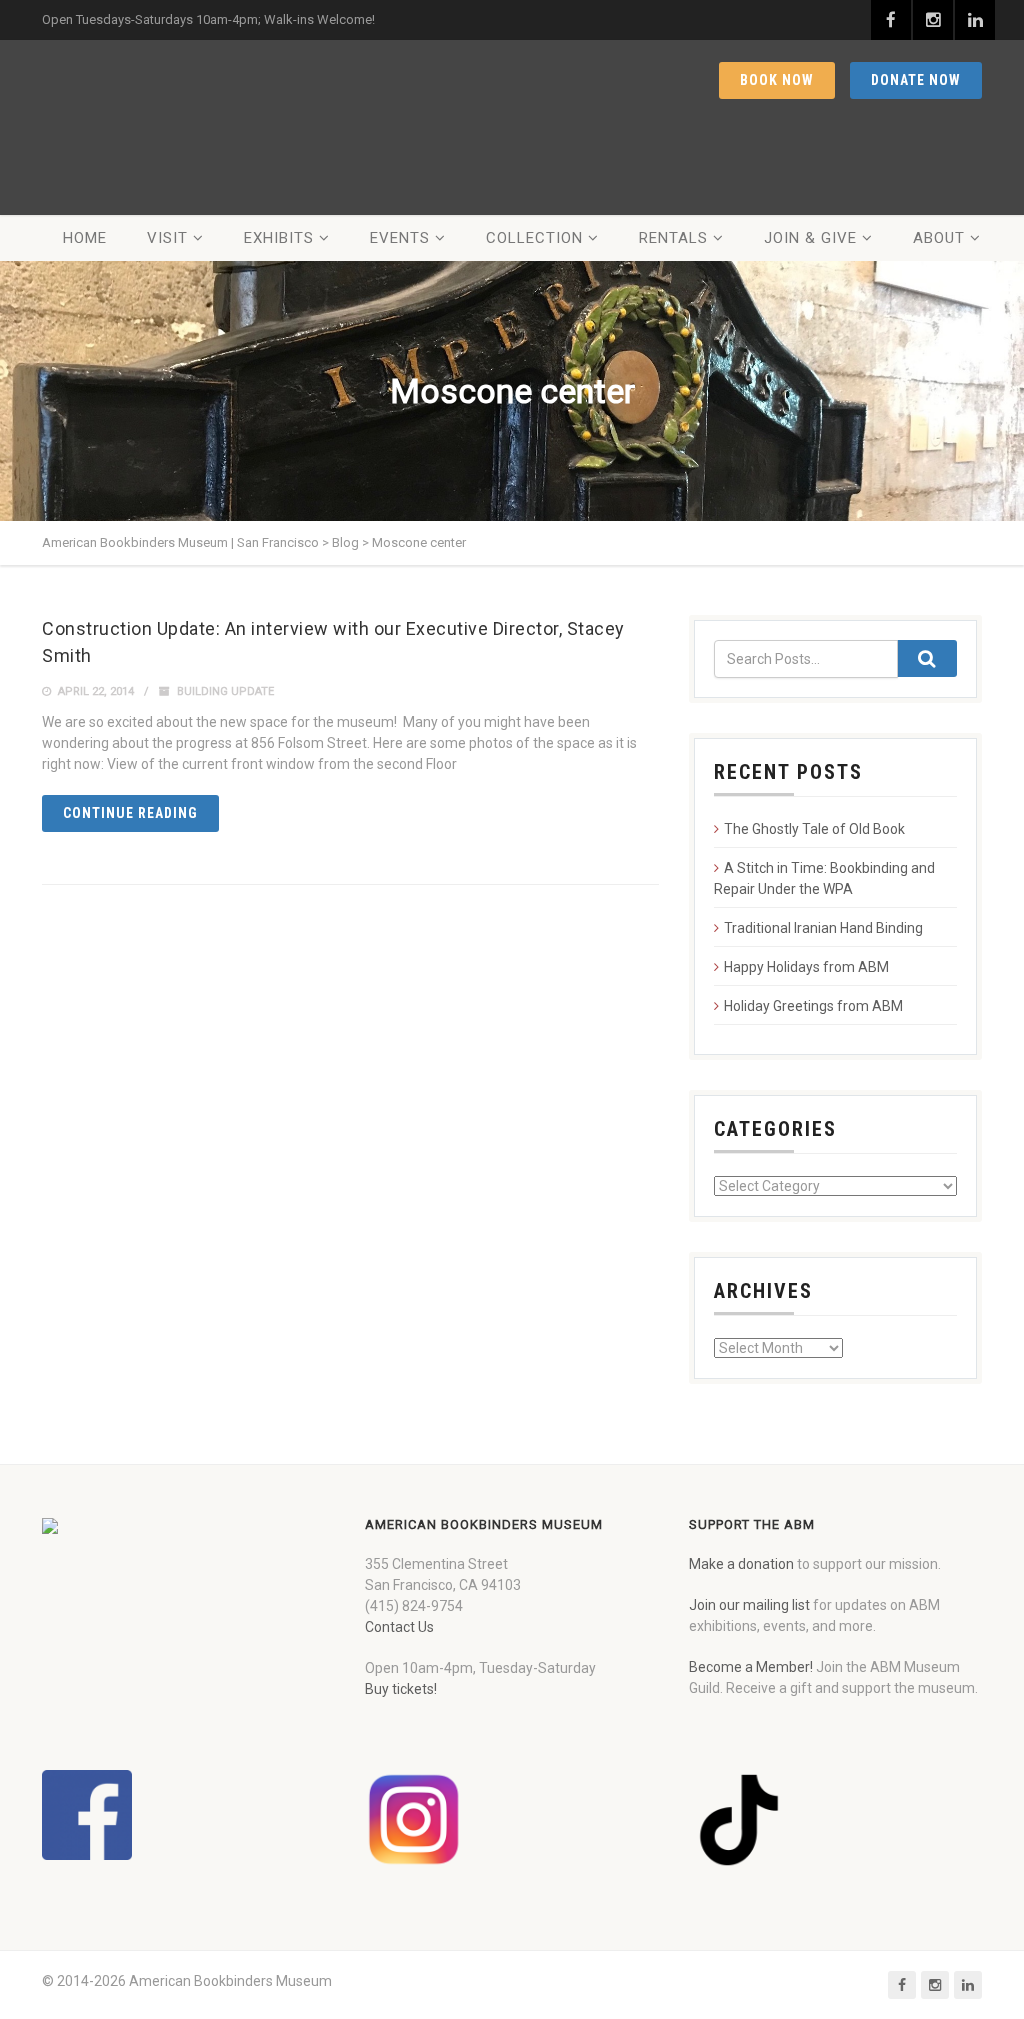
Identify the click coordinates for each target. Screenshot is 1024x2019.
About (939, 238)
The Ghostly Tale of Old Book (814, 829)
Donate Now (916, 80)
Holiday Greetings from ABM (813, 1006)
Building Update (225, 691)
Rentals (673, 238)
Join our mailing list (749, 1605)
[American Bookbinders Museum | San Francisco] (167, 127)
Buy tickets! (401, 1689)
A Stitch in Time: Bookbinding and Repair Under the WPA (824, 878)
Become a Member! (751, 1667)
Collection (534, 238)
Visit (167, 238)
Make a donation (741, 1564)
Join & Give (810, 238)
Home (85, 238)
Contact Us (399, 1627)
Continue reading (130, 813)
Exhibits (279, 238)
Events (400, 238)
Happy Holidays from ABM (806, 967)
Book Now (777, 80)
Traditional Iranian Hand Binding (823, 928)
